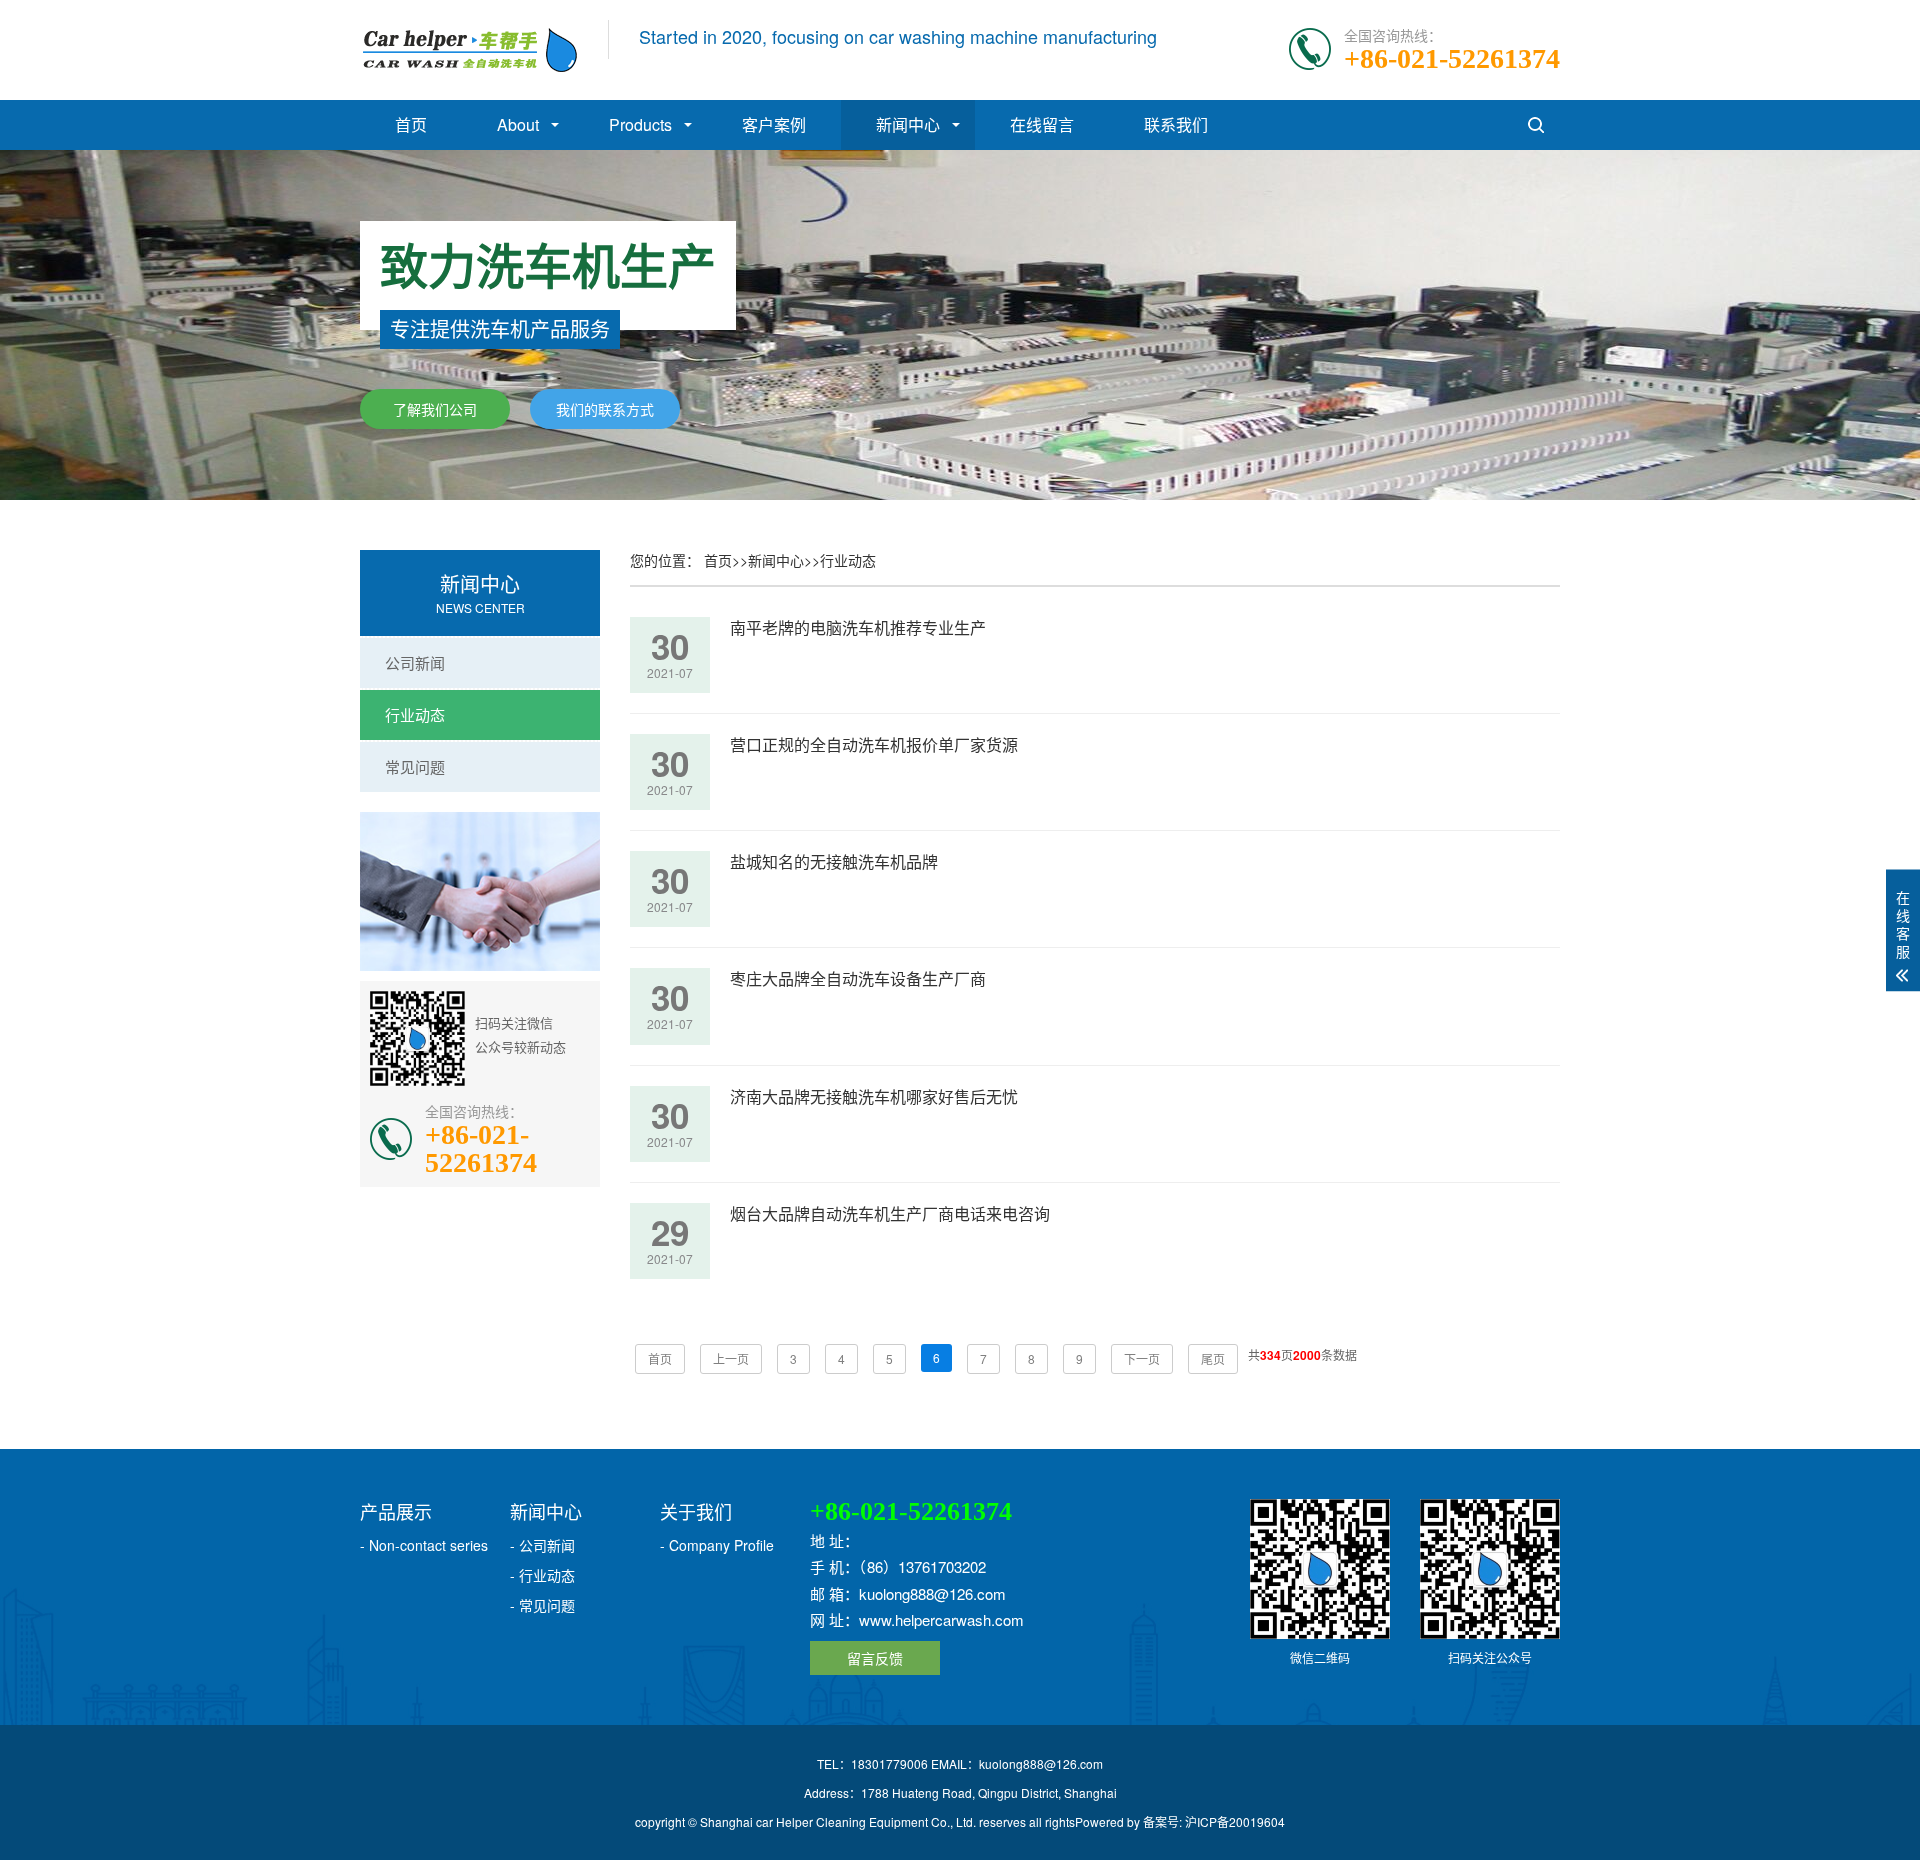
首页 (411, 124)
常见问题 (415, 766)
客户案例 (774, 124)
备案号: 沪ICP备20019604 (1214, 1821)
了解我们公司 (435, 409)
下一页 (1142, 1358)
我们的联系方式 (605, 409)
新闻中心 (908, 124)
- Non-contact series (424, 1545)
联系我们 (1176, 124)
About (518, 124)
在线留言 (1042, 124)
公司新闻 (415, 662)
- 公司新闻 (542, 1545)
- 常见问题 (542, 1605)
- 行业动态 (542, 1575)
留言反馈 (875, 1658)
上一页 (731, 1358)
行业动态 (415, 714)
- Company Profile (717, 1545)
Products (640, 124)
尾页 (1213, 1358)
